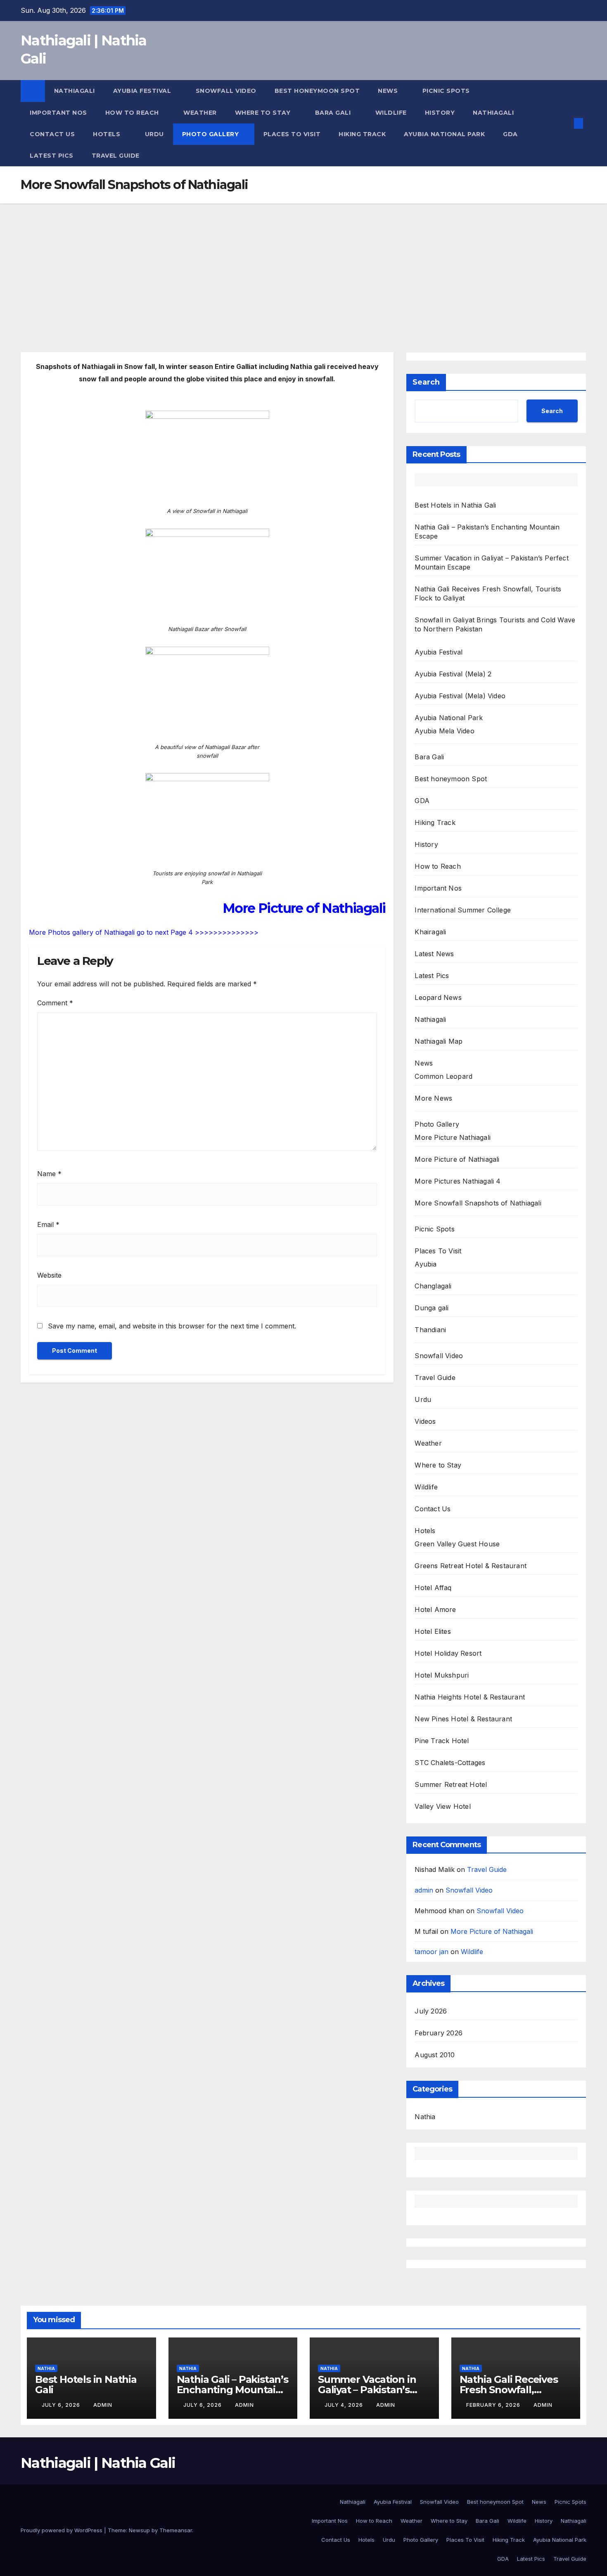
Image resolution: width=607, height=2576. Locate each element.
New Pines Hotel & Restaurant (463, 1719)
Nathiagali (75, 91)
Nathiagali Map (439, 1041)
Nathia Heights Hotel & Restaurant (470, 1697)
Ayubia (426, 1264)
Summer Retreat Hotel (451, 1784)
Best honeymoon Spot (317, 91)
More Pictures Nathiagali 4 (458, 1181)
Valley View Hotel (442, 1806)
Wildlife (391, 113)
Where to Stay (264, 113)
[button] (565, 123)
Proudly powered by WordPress (62, 2530)
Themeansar (176, 2530)
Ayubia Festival (143, 91)
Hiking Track (362, 134)
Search (426, 382)
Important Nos (58, 113)
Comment (55, 1003)
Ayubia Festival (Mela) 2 (453, 674)
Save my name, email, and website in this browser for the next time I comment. (172, 1326)
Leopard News (438, 997)
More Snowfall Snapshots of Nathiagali (478, 1203)
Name (49, 1174)
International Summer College (463, 910)
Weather (200, 113)
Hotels (108, 134)
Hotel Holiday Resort (448, 1653)
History (440, 113)
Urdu (154, 134)
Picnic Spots (447, 91)
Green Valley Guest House (457, 1544)
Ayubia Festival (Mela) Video (460, 696)
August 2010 (435, 2055)
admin (424, 1890)
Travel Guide (116, 156)
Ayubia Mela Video (444, 731)
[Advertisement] (303, 265)
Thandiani (430, 1330)
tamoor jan (432, 1952)
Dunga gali (432, 1308)
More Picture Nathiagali (453, 1137)
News (389, 91)
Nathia (425, 2117)
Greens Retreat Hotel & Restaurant (471, 1566)
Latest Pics (52, 156)
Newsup (139, 2530)
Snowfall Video (226, 91)
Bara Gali (334, 113)
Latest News (434, 954)
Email (48, 1224)
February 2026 (439, 2033)
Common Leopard (443, 1076)
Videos (425, 1421)
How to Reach (133, 113)
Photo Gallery (211, 134)
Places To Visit (292, 134)
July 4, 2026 (345, 2405)
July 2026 (431, 2011)
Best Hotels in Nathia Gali (455, 505)
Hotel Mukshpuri (442, 1675)
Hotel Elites (433, 1631)
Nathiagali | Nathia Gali (98, 2463)
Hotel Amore (435, 1609)
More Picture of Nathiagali (457, 1159)
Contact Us (52, 134)
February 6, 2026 (494, 2405)
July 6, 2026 (62, 2405)
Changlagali (433, 1286)
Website (49, 1275)
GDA (510, 134)
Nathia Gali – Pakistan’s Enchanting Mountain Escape (232, 2390)
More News (433, 1098)
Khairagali (430, 932)
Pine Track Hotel (442, 1741)
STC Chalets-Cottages (450, 1763)
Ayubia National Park (444, 134)
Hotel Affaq (433, 1588)
